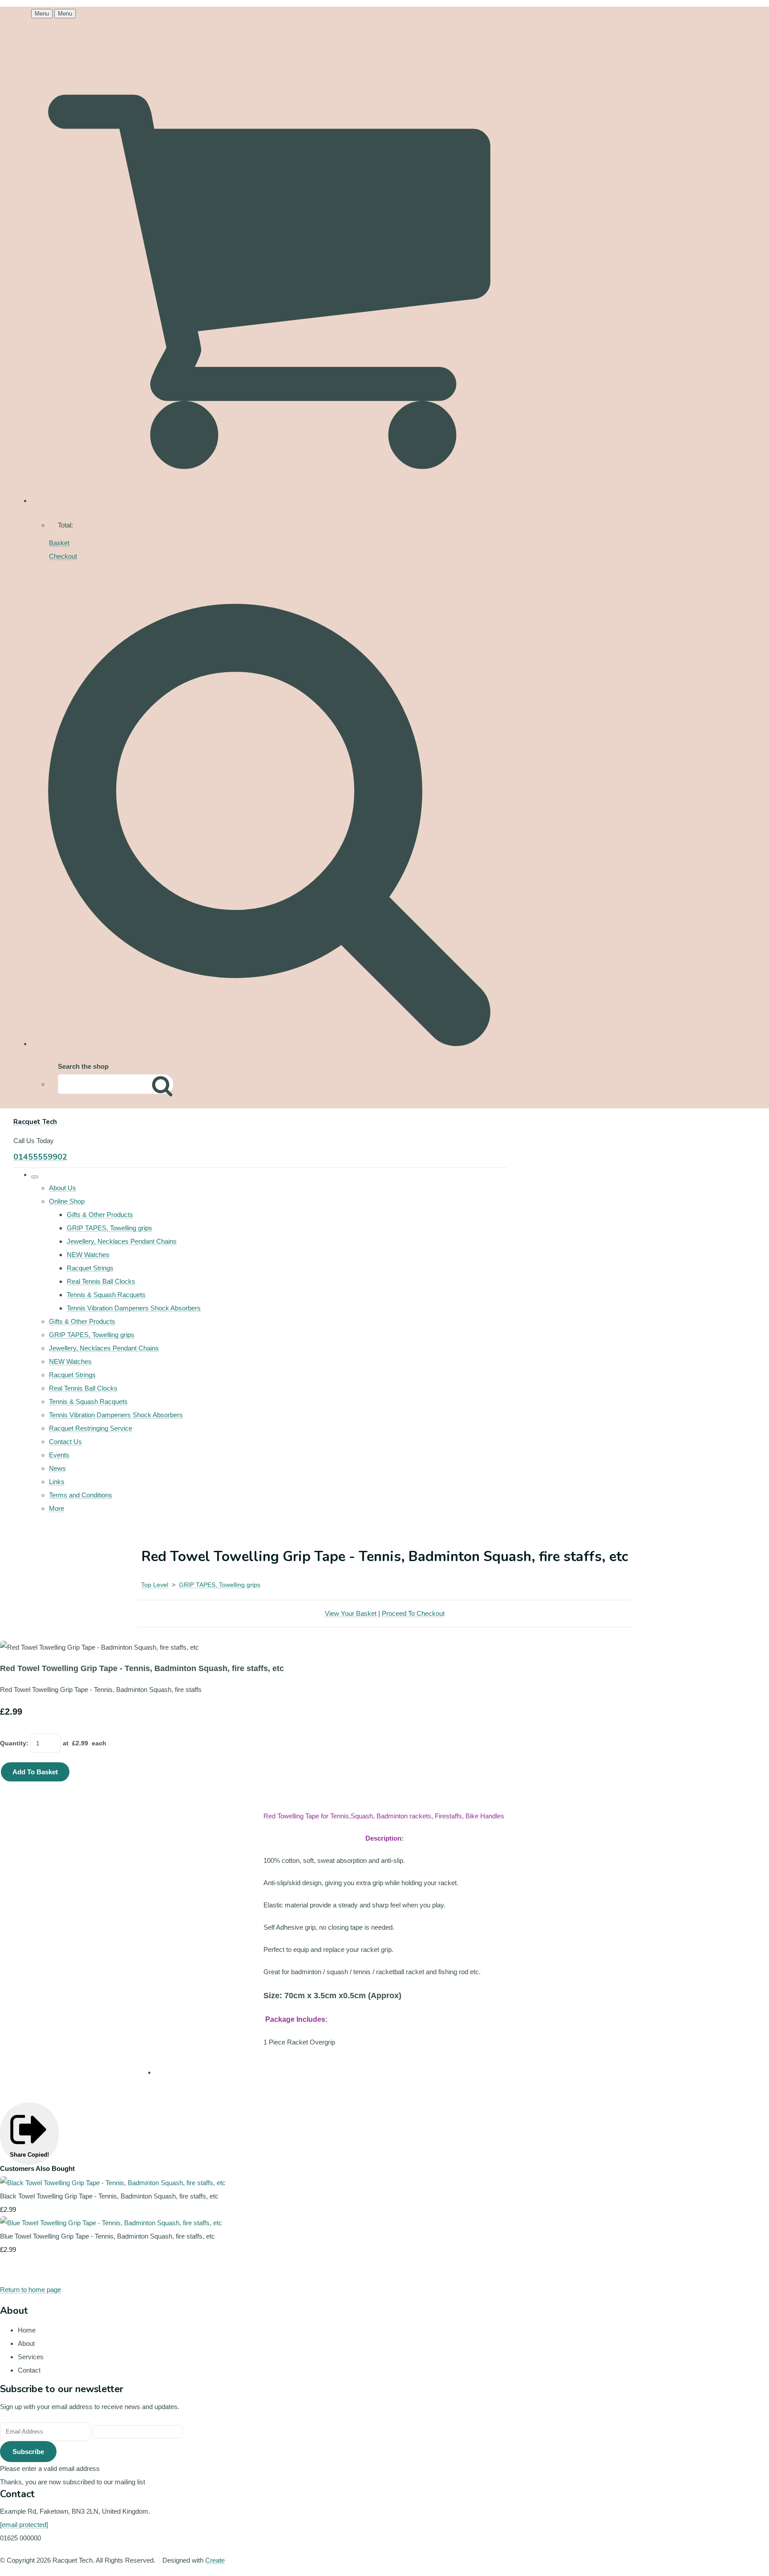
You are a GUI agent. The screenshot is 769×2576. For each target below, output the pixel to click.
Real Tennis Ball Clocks (101, 1281)
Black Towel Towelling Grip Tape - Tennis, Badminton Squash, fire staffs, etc (109, 2196)
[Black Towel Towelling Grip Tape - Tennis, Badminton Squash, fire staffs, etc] (113, 2183)
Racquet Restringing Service (91, 1428)
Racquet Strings (90, 1268)
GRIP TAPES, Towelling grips (109, 1228)
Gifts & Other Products (100, 1215)
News (57, 1468)
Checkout (63, 556)
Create (215, 2560)
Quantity (13, 1743)
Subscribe (28, 2452)
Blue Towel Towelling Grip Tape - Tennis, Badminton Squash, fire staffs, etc (107, 2236)
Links (57, 1482)
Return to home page (30, 2290)
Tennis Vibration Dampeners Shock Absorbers (134, 1308)
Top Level (155, 1585)
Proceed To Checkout (413, 1613)
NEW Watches (88, 1255)
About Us (63, 1188)
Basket (59, 543)
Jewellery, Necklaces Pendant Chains (122, 1241)
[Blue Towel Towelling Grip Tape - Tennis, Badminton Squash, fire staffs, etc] (111, 2223)
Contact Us (65, 1442)
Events (59, 1455)
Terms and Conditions (81, 1495)
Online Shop (67, 1201)
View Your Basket (351, 1613)
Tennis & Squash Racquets (106, 1295)
